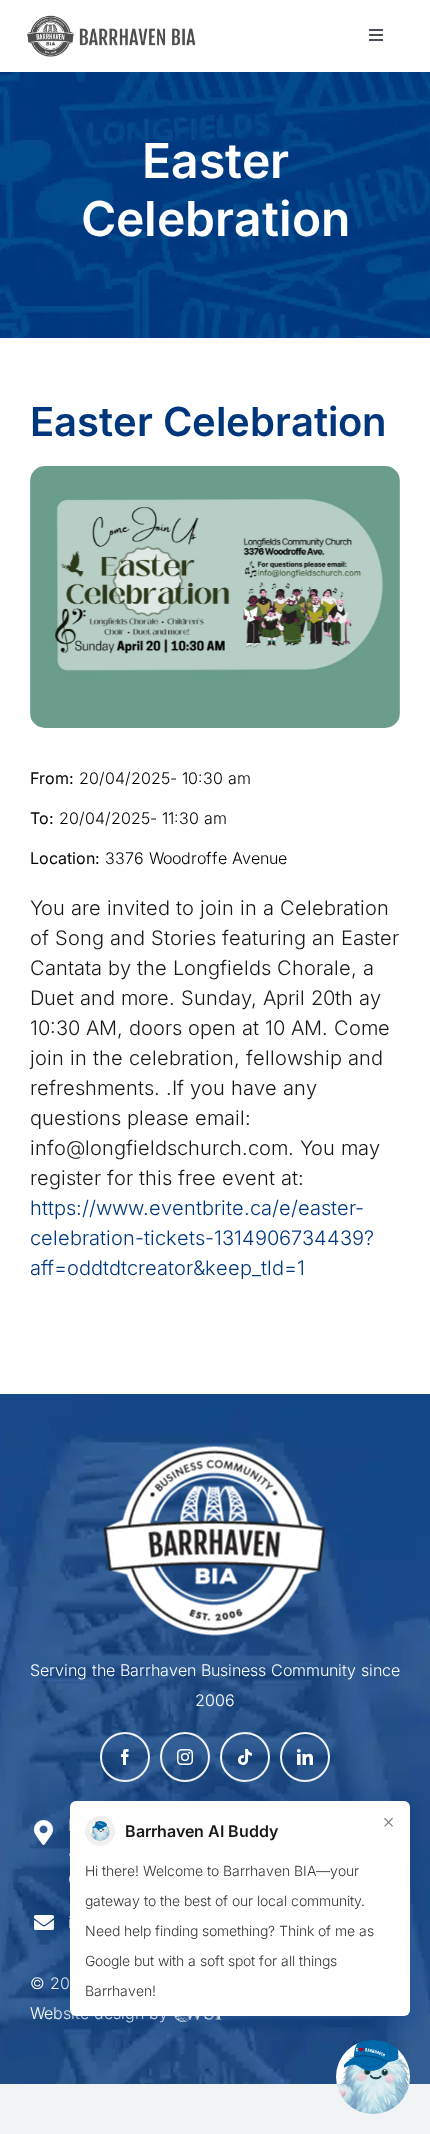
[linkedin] (305, 1757)
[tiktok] (245, 1757)
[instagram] (185, 1757)
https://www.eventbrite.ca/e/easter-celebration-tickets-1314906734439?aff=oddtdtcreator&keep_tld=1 (202, 1238)
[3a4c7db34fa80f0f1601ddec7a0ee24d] (118, 25)
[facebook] (125, 1757)
